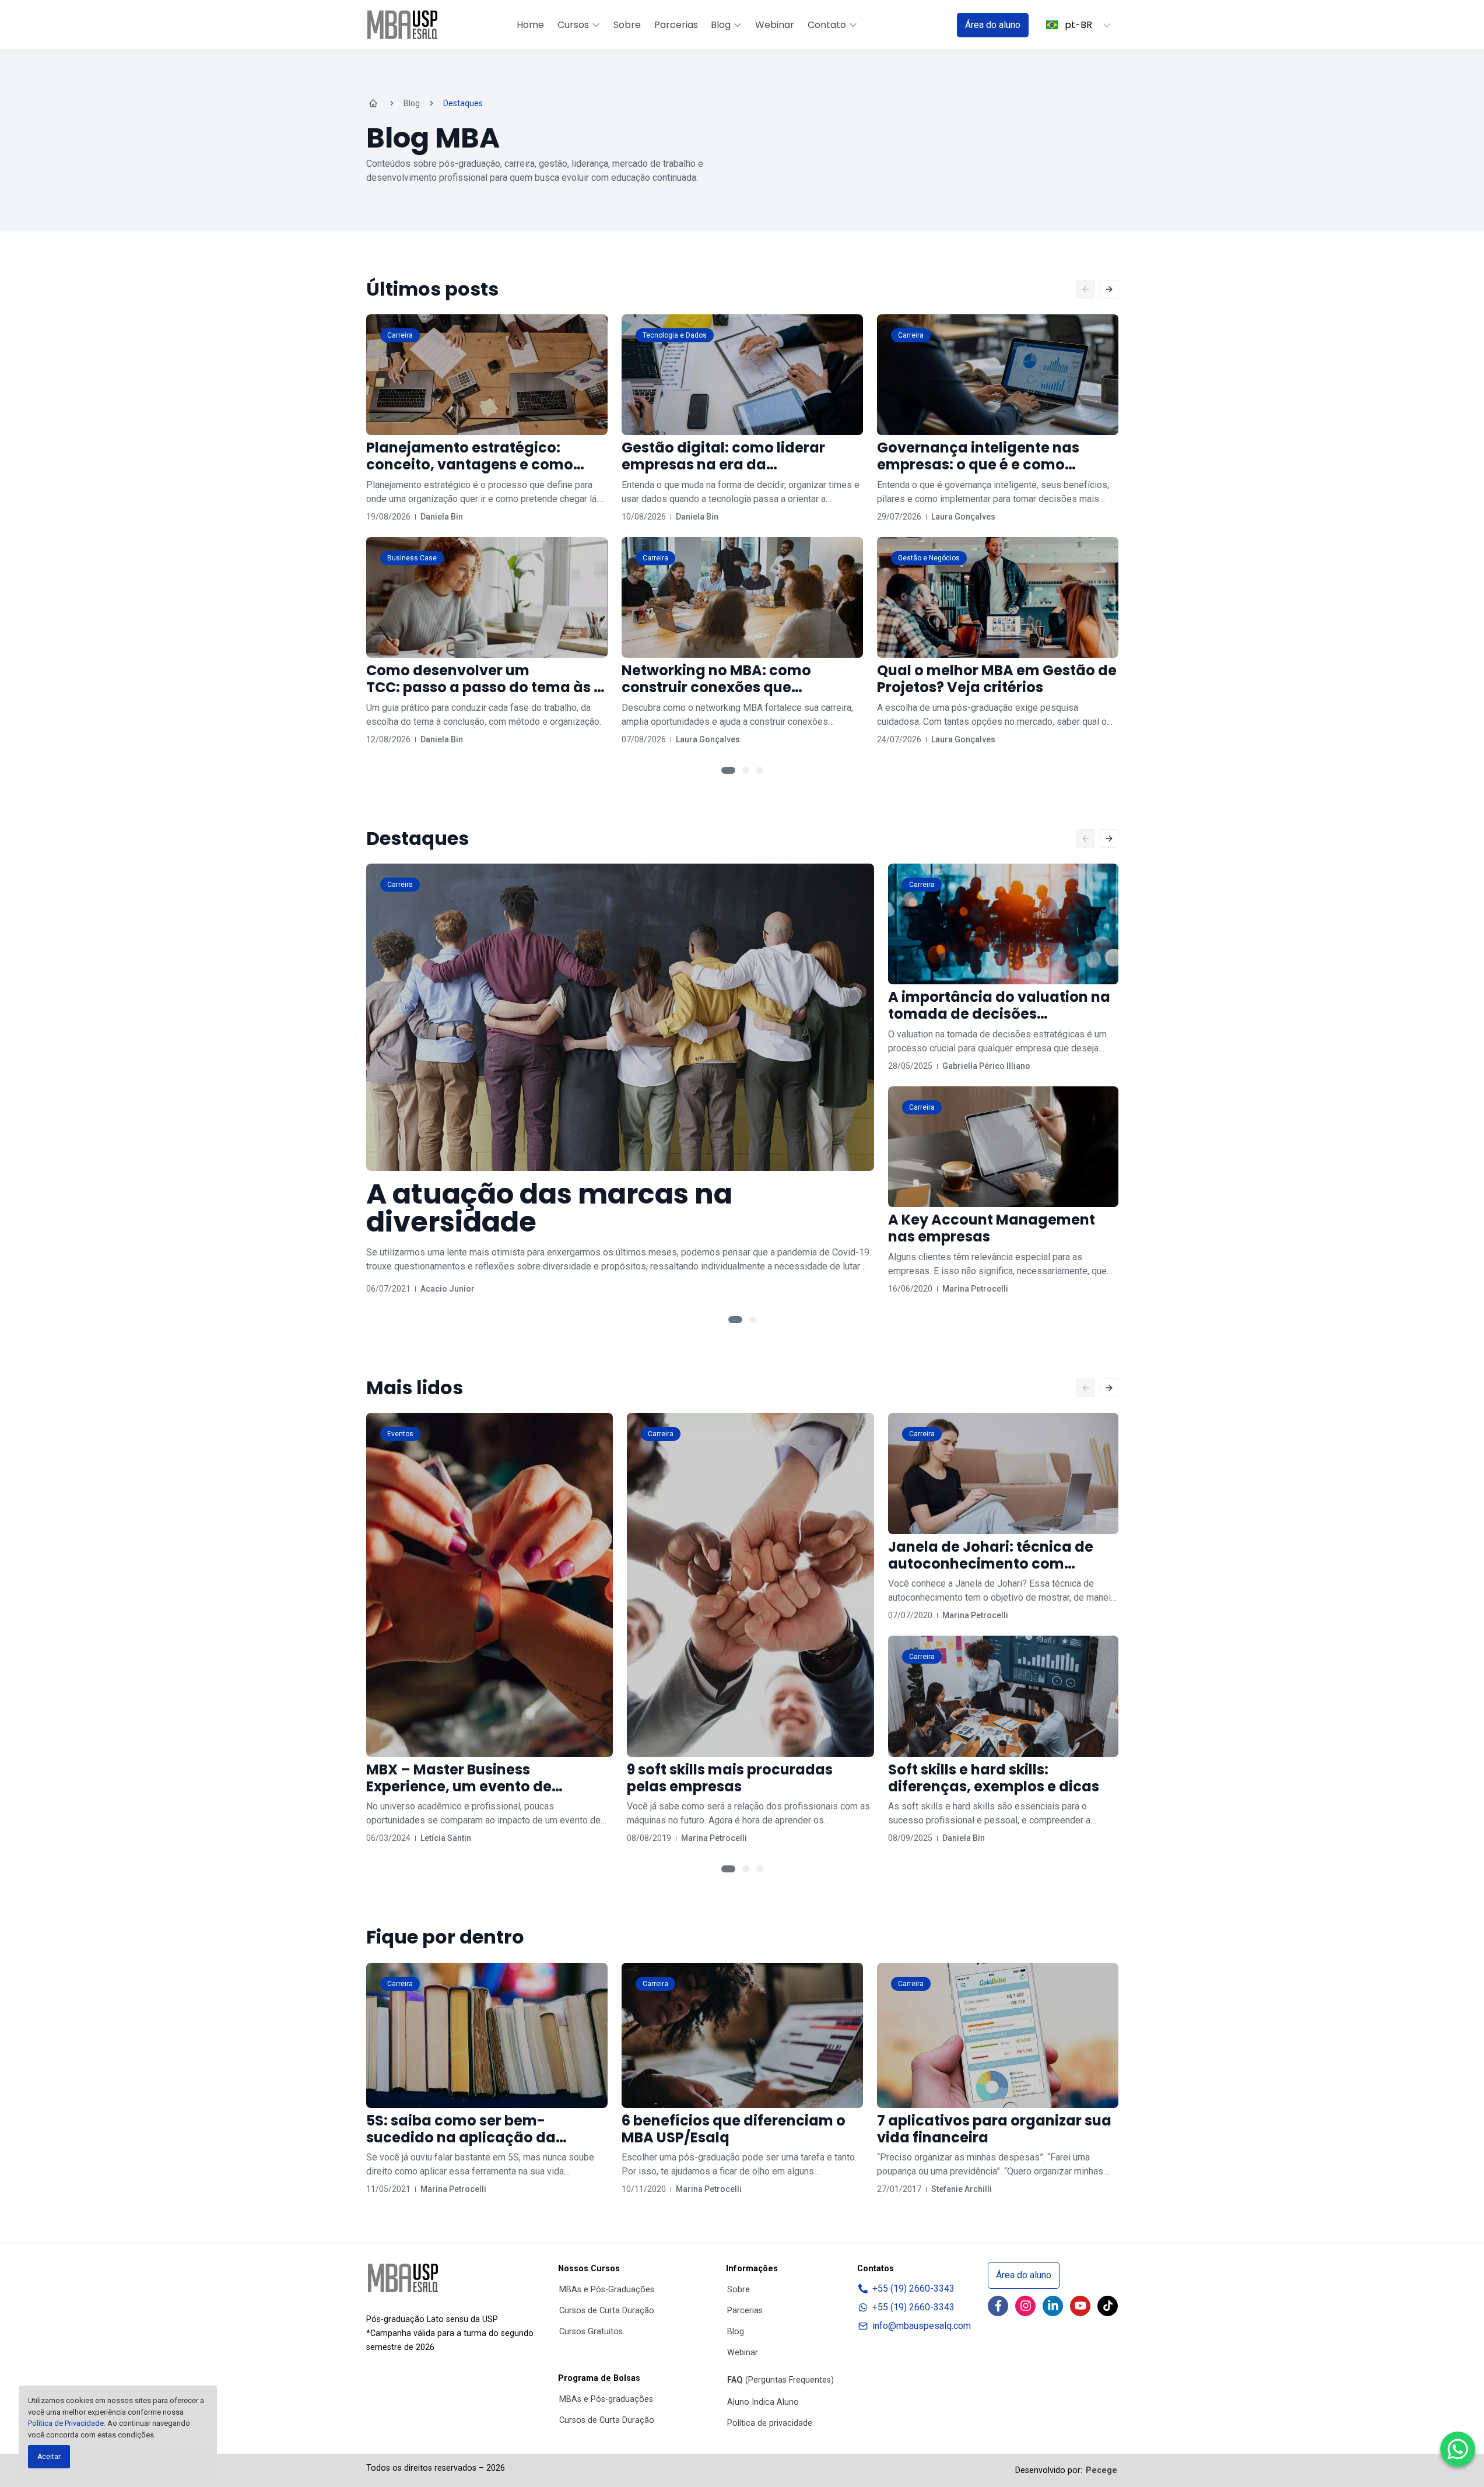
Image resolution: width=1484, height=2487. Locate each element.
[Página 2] (746, 770)
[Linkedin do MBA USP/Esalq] (1053, 2306)
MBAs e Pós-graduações (606, 2399)
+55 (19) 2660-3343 (913, 2288)
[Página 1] (728, 770)
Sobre (627, 25)
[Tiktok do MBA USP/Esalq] (1108, 2306)
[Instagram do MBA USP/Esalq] (1025, 2306)
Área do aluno (993, 25)
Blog (721, 25)
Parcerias (676, 25)
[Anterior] (1086, 289)
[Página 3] (760, 770)
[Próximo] (1109, 289)
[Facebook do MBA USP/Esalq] (998, 2306)
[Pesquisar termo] (933, 25)
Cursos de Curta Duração (607, 2311)
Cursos (573, 25)
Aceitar (49, 2457)
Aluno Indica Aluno (763, 2402)
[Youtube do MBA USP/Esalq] (1080, 2306)
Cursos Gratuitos (591, 2332)
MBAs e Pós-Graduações (607, 2290)
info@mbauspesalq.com (922, 2326)
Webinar (775, 25)
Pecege (1101, 2470)
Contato (827, 25)
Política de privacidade (770, 2423)
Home (530, 25)
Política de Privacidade (66, 2423)
